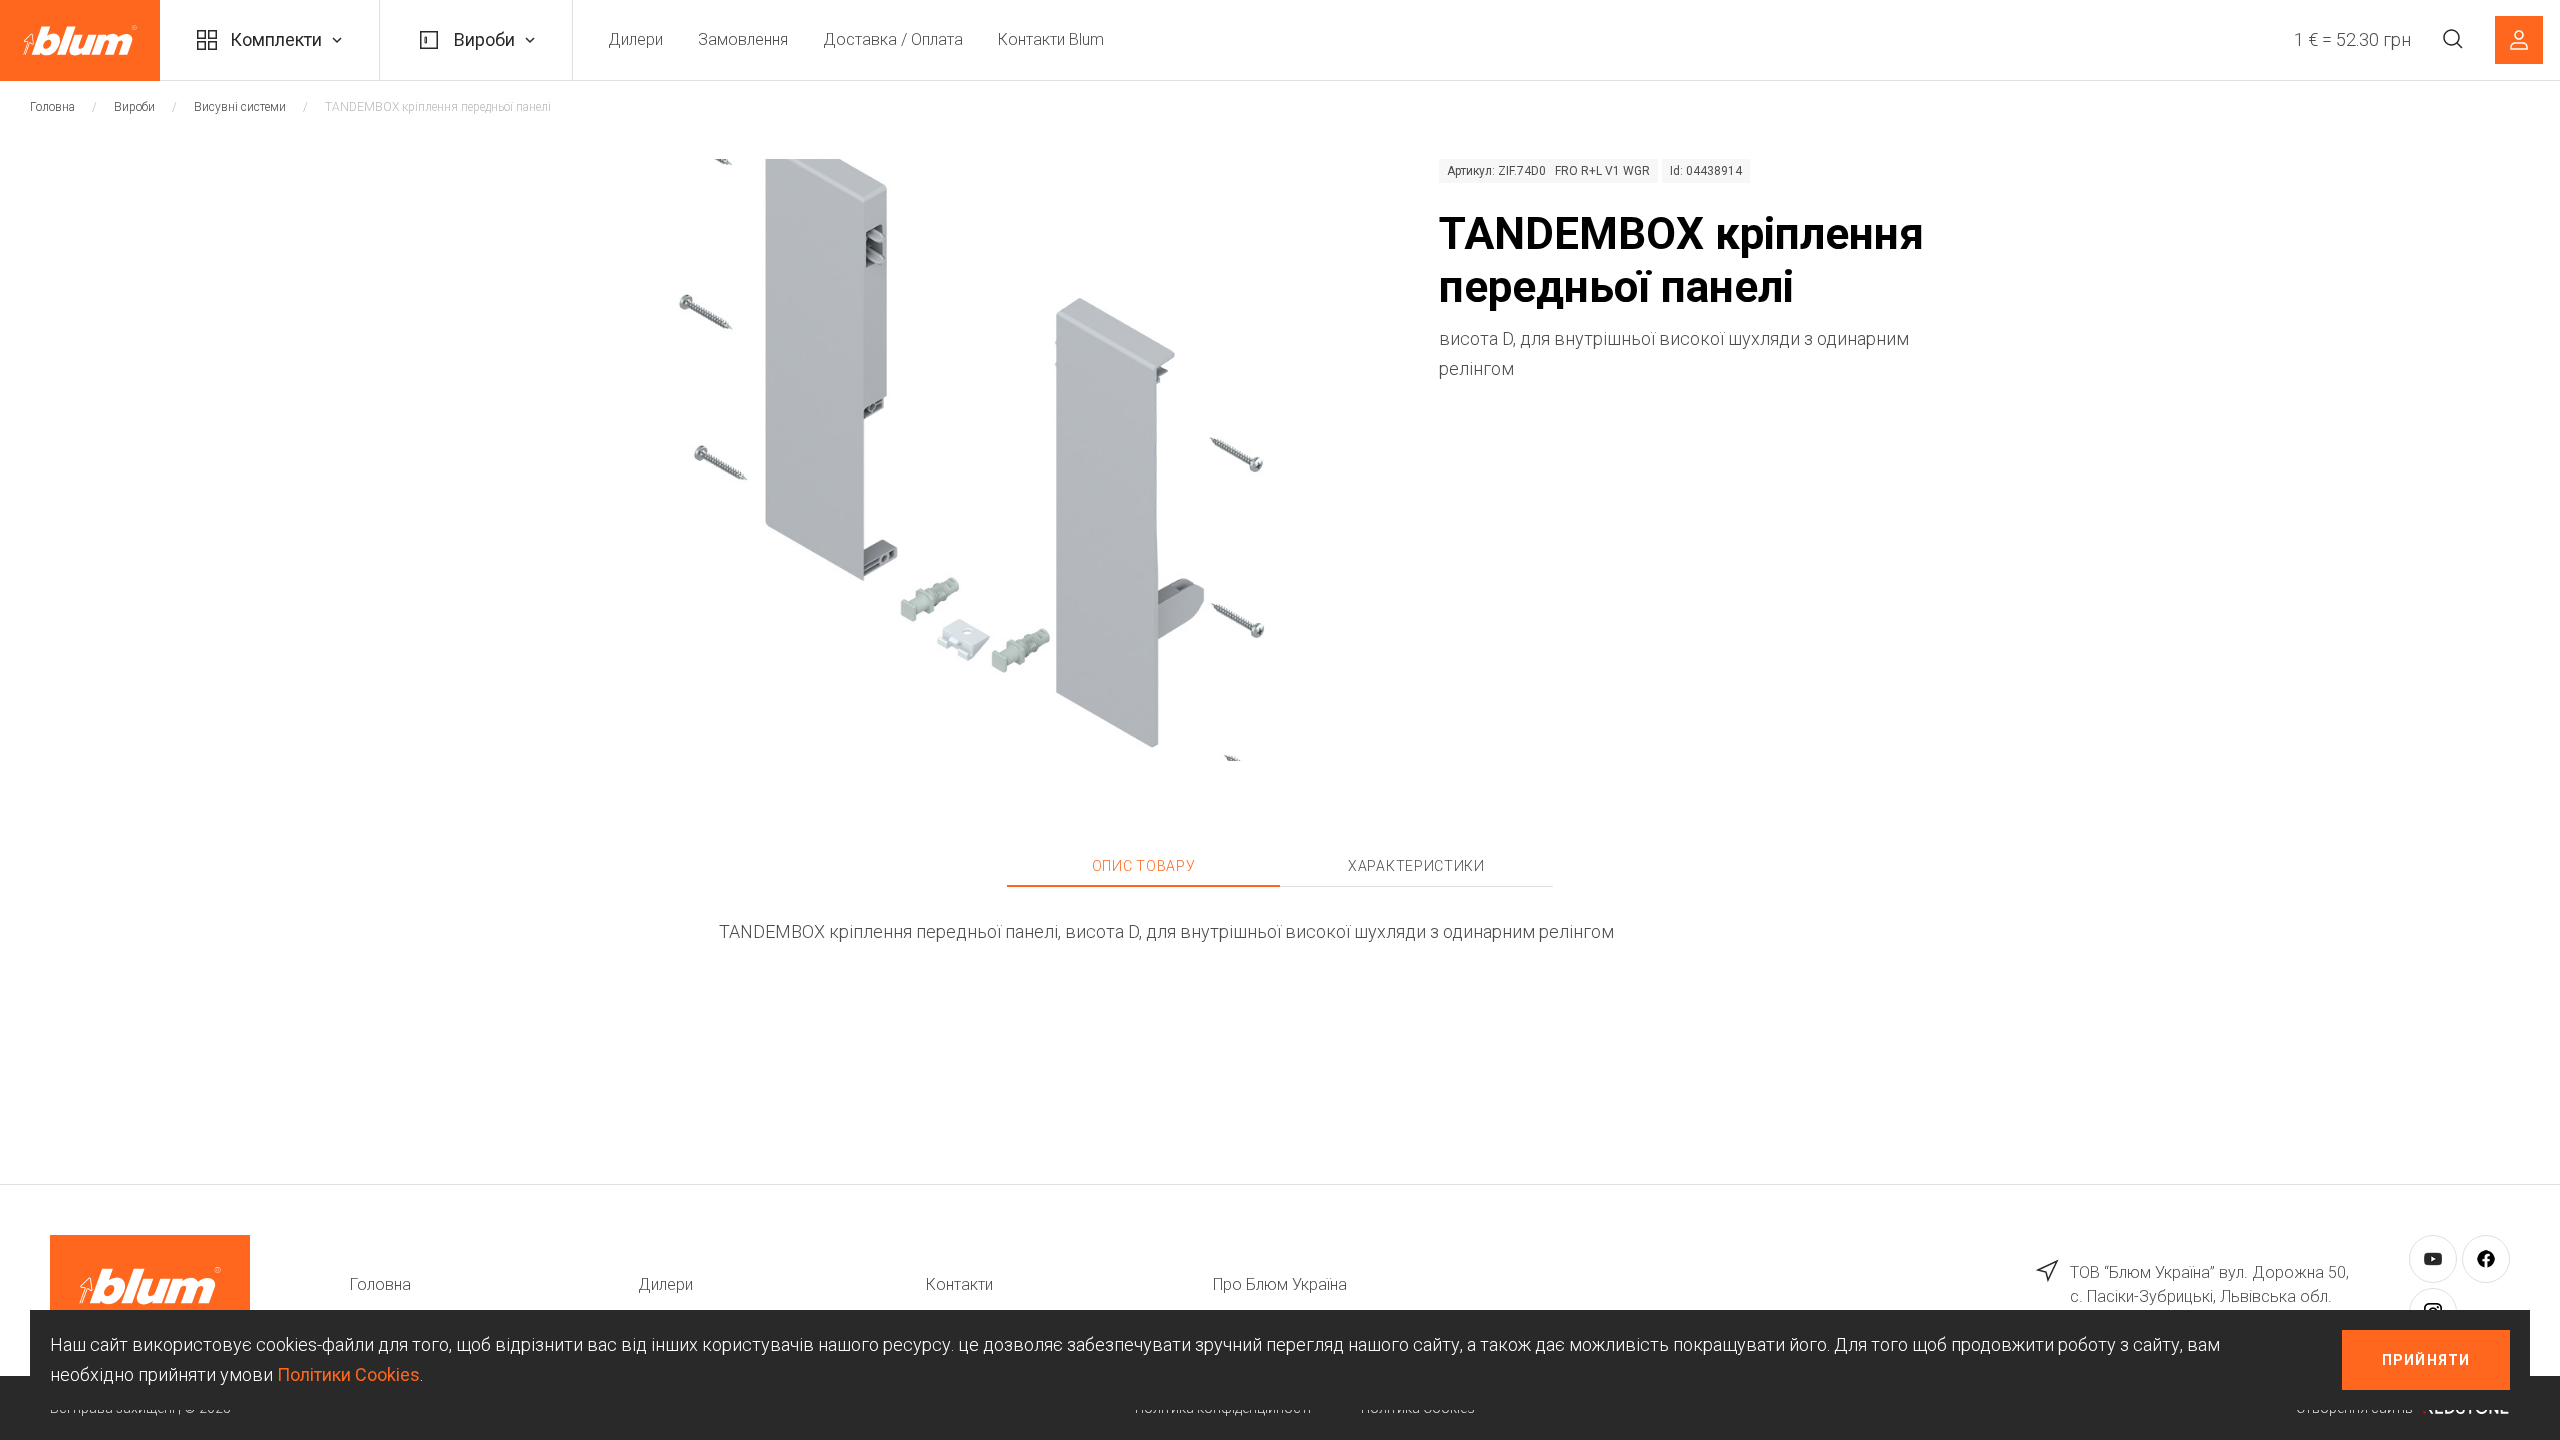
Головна (52, 107)
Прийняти (2426, 1360)
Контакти (959, 1284)
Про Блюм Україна (1280, 1284)
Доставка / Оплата (893, 39)
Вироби (484, 39)
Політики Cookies (348, 1374)
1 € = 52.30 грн (2352, 39)
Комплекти (276, 39)
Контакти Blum (1051, 39)
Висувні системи (240, 107)
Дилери (635, 39)
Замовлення (743, 39)
